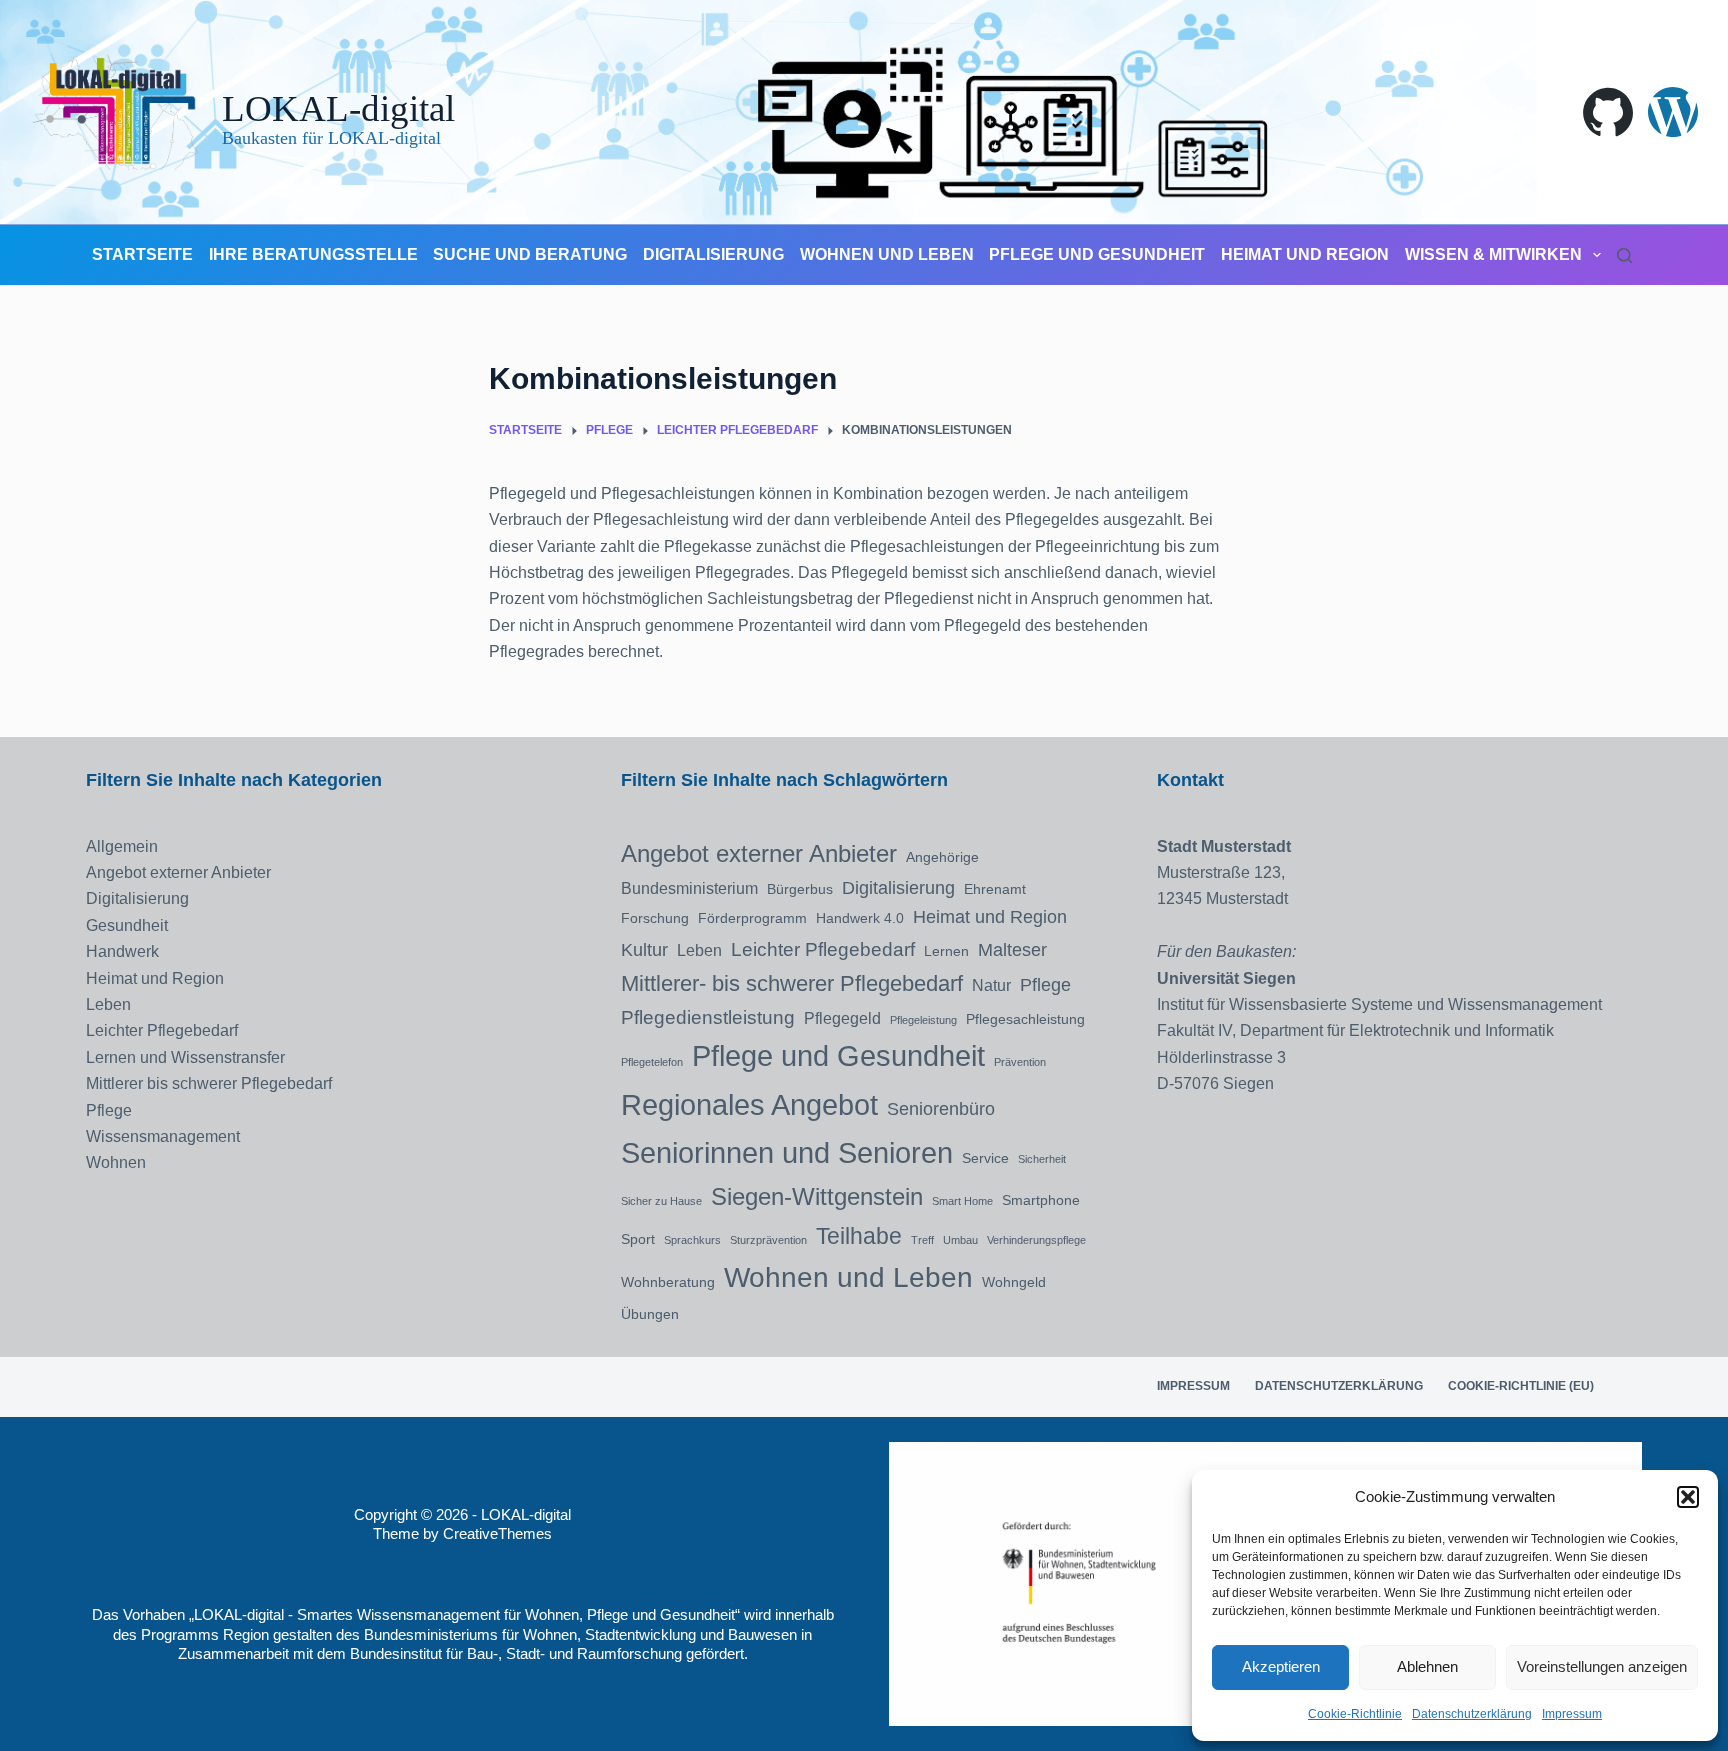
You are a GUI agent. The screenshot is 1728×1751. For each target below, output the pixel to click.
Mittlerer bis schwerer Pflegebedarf (209, 1083)
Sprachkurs (692, 1240)
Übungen (650, 1314)
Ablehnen (1427, 1666)
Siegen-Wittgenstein (817, 1196)
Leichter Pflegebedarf (162, 1030)
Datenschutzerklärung (1472, 1714)
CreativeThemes (497, 1533)
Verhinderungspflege (1036, 1240)
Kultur (644, 950)
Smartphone (1041, 1200)
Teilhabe (859, 1236)
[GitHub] (1608, 112)
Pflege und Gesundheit (1097, 254)
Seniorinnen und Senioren (787, 1153)
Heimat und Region (1305, 254)
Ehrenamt (995, 889)
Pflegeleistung (923, 1020)
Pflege (109, 1110)
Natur (991, 985)
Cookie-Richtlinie (1355, 1714)
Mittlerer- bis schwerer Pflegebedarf (792, 983)
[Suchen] (1624, 255)
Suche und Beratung (530, 254)
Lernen (946, 951)
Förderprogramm (752, 918)
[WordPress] (1673, 112)
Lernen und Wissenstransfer (185, 1057)
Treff (922, 1240)
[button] (1688, 1497)
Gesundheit (127, 925)
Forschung (655, 918)
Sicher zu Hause (661, 1201)
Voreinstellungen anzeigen (1602, 1666)
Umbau (960, 1240)
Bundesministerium (689, 888)
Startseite (142, 254)
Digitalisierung (713, 254)
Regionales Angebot (749, 1104)
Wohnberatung (668, 1282)
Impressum (1572, 1714)
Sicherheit (1042, 1159)
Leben (108, 1004)
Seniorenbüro (941, 1109)
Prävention (1020, 1062)
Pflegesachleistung (1025, 1019)
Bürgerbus (800, 889)
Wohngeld (1014, 1282)
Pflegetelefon (652, 1062)
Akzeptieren (1281, 1666)
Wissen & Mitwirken (1493, 254)
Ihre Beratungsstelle (313, 254)
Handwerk (122, 951)
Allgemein (122, 846)
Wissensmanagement (163, 1136)
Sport (638, 1239)
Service (985, 1158)
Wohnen (116, 1162)
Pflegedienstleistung (708, 1017)
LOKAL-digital (338, 108)
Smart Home (962, 1201)
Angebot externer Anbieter (178, 872)
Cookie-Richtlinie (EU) (1521, 1386)
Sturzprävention (768, 1240)
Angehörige (942, 857)
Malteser (1012, 950)
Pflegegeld (842, 1018)
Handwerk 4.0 (860, 918)
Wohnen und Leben (887, 254)
